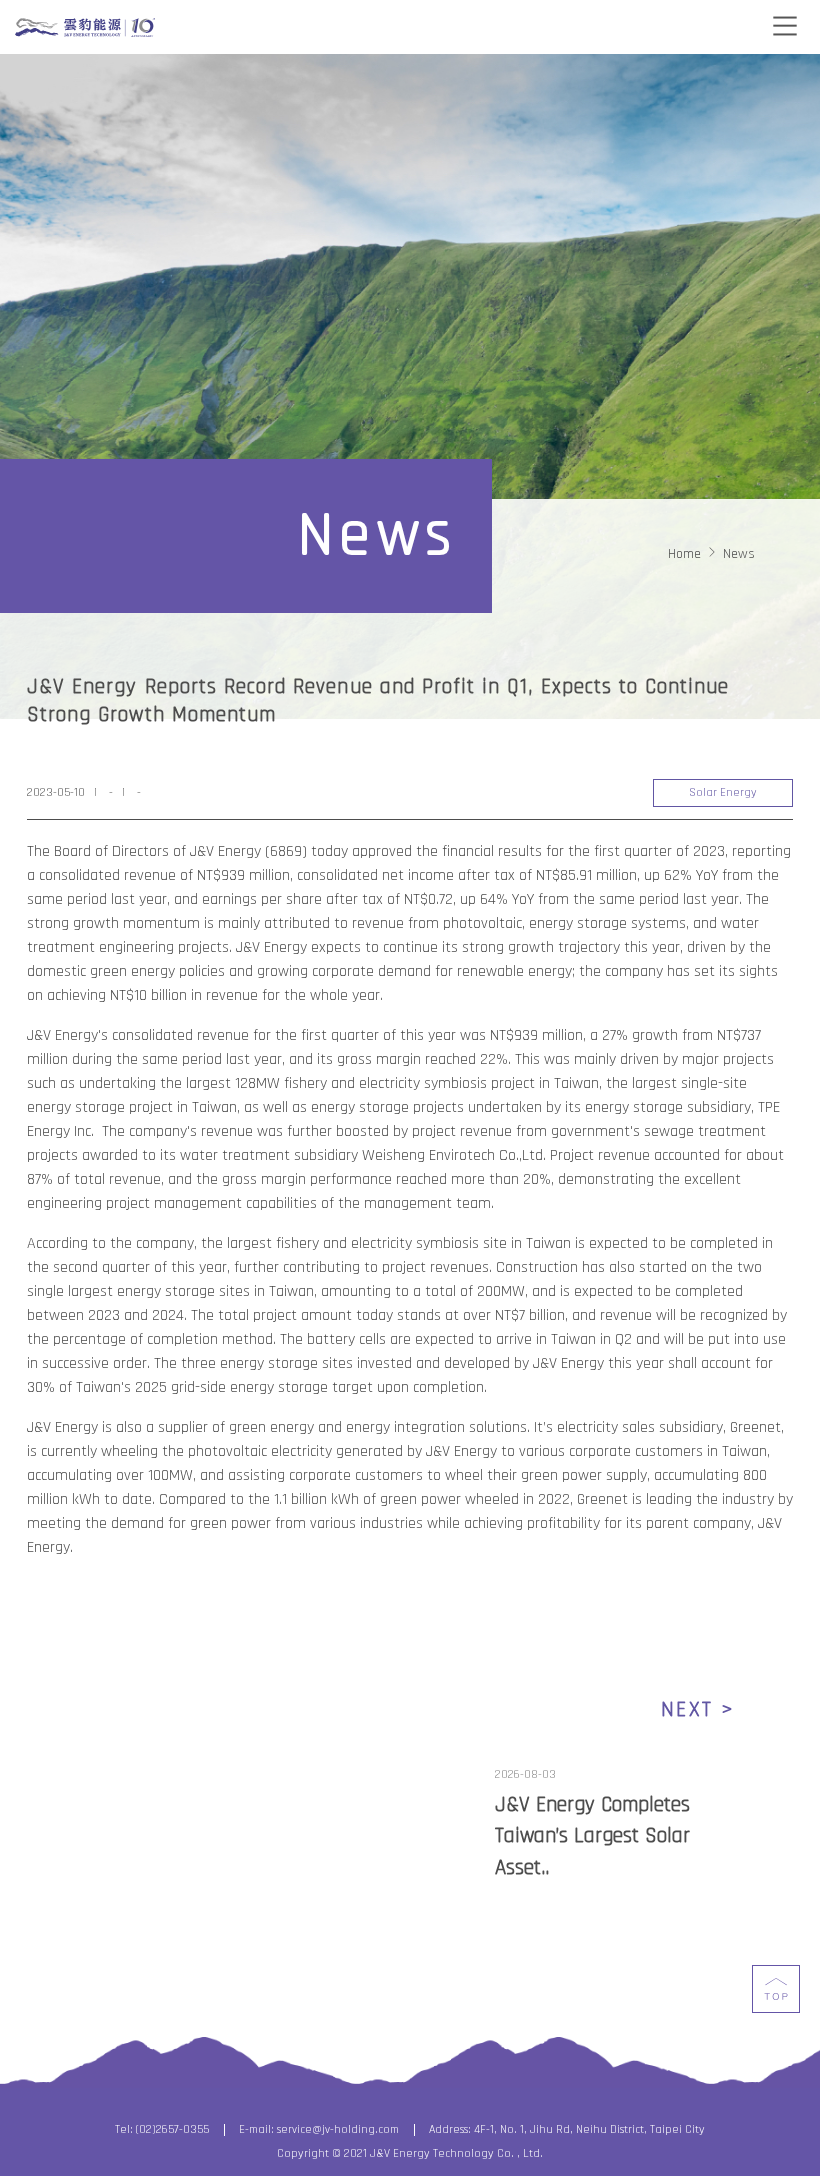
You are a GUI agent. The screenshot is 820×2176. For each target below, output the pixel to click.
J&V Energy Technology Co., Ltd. (85, 28)
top (776, 1989)
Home (684, 554)
